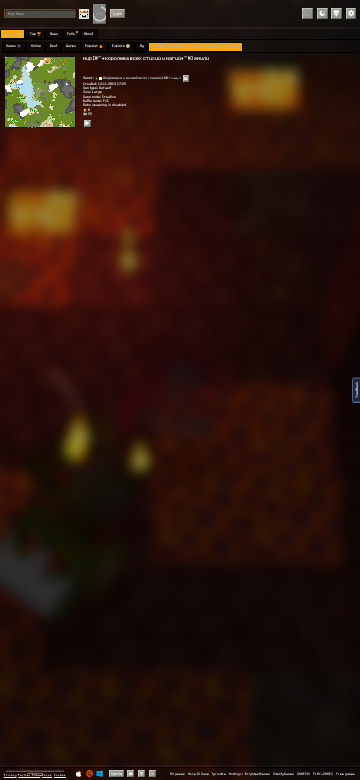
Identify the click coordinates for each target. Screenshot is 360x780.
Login (117, 13)
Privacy (10, 775)
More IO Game (198, 774)
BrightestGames (257, 774)
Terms (47, 775)
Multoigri (236, 774)
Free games (345, 774)
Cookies (60, 775)
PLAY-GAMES (323, 774)
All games (177, 774)
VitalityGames (283, 774)
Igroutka (219, 774)
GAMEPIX (303, 774)
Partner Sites (29, 775)
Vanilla (116, 773)
